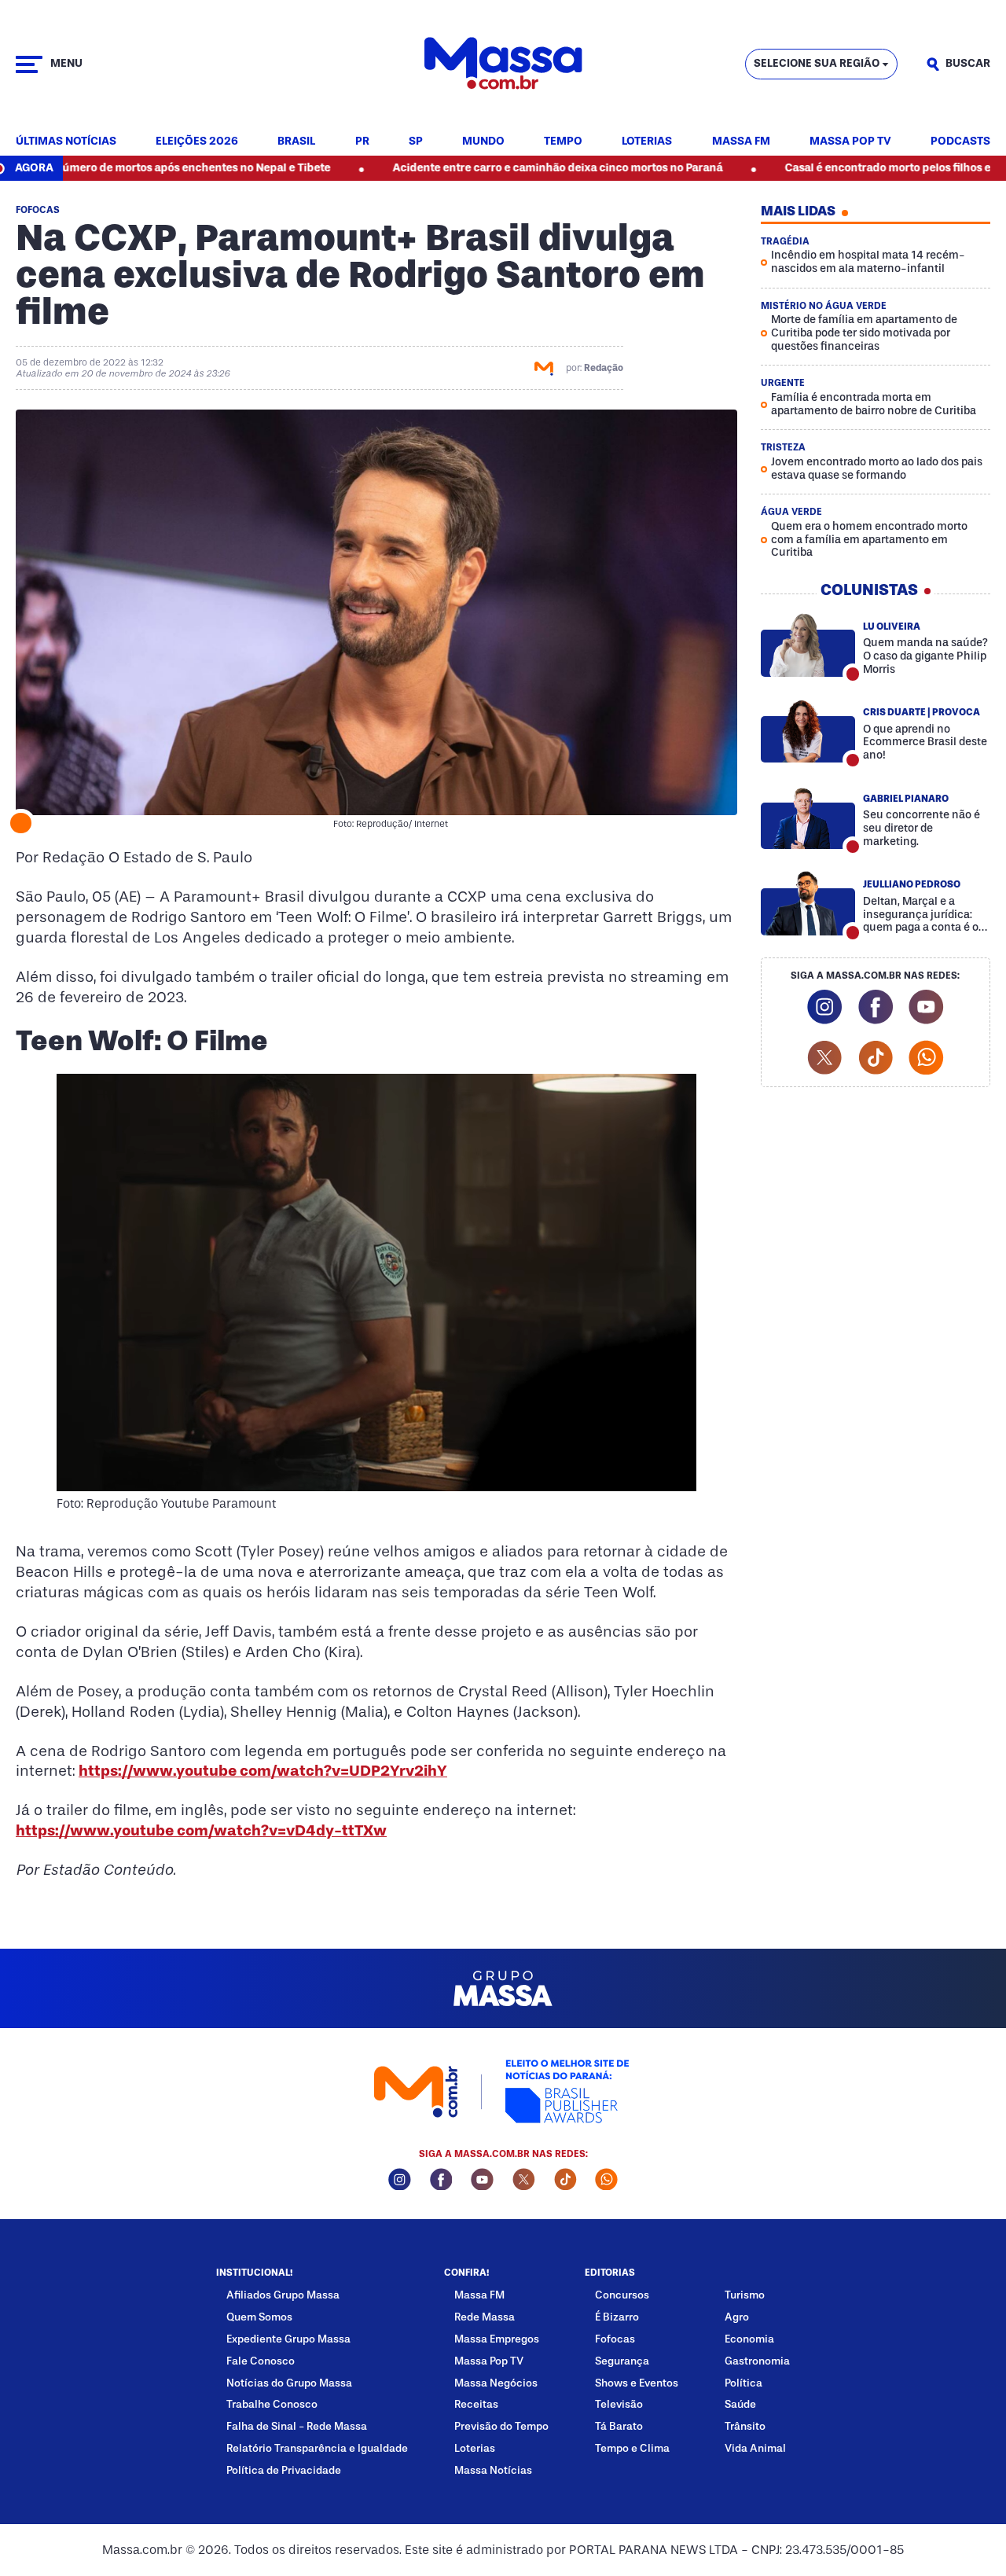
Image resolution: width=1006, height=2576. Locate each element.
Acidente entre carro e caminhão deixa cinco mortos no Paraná (480, 168)
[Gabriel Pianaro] (808, 817)
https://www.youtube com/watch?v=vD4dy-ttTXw (201, 1830)
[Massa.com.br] (503, 64)
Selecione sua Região (817, 63)
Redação (604, 368)
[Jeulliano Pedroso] (808, 903)
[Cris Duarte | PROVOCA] (808, 731)
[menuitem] (66, 142)
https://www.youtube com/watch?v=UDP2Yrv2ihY (263, 1771)
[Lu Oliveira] (808, 645)
